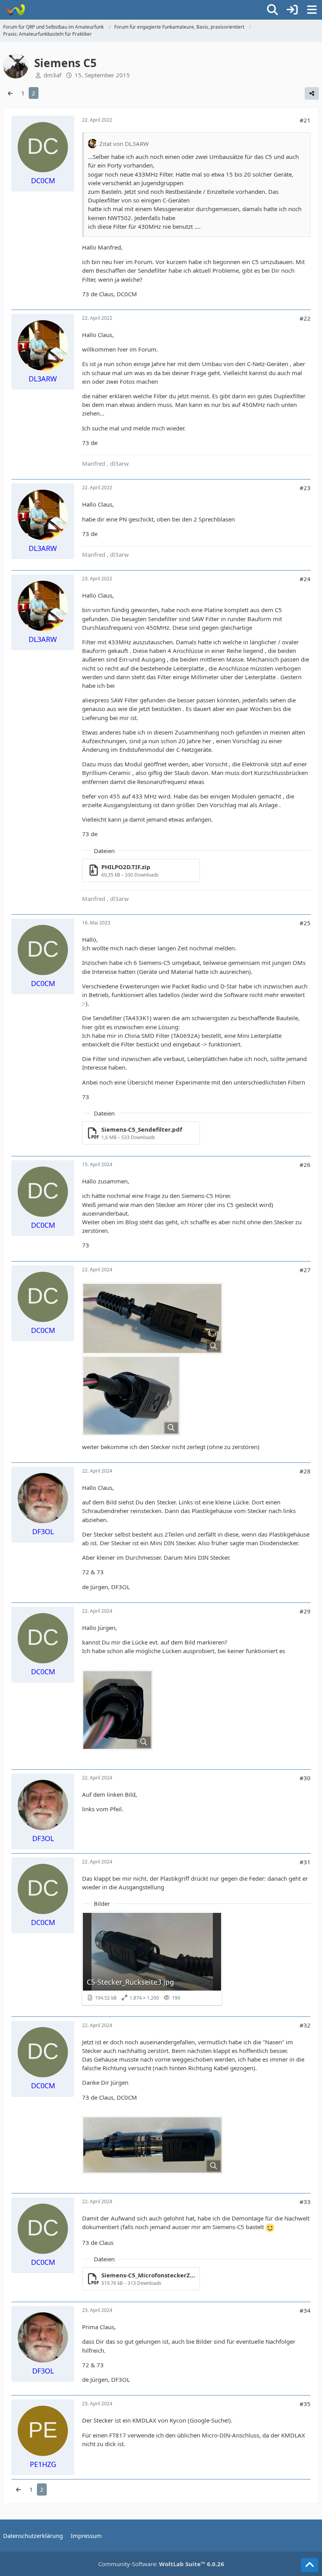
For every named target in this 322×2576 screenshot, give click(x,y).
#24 (305, 579)
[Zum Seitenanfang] (309, 2565)
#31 (305, 1862)
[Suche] (273, 10)
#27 (305, 1270)
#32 (305, 2025)
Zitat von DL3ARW (124, 144)
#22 (305, 318)
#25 (305, 923)
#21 (305, 120)
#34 (305, 2310)
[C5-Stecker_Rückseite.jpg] (131, 1396)
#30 (305, 1778)
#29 (305, 1611)
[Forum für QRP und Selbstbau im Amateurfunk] (15, 10)
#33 (305, 2202)
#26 (305, 1165)
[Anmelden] (292, 10)
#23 (305, 488)
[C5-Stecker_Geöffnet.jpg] (152, 2145)
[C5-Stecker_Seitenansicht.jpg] (152, 1318)
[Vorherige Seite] (10, 93)
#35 (305, 2404)
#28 (305, 1471)
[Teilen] (312, 93)
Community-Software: (161, 2564)
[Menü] (312, 10)
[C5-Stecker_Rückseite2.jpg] (117, 1710)
